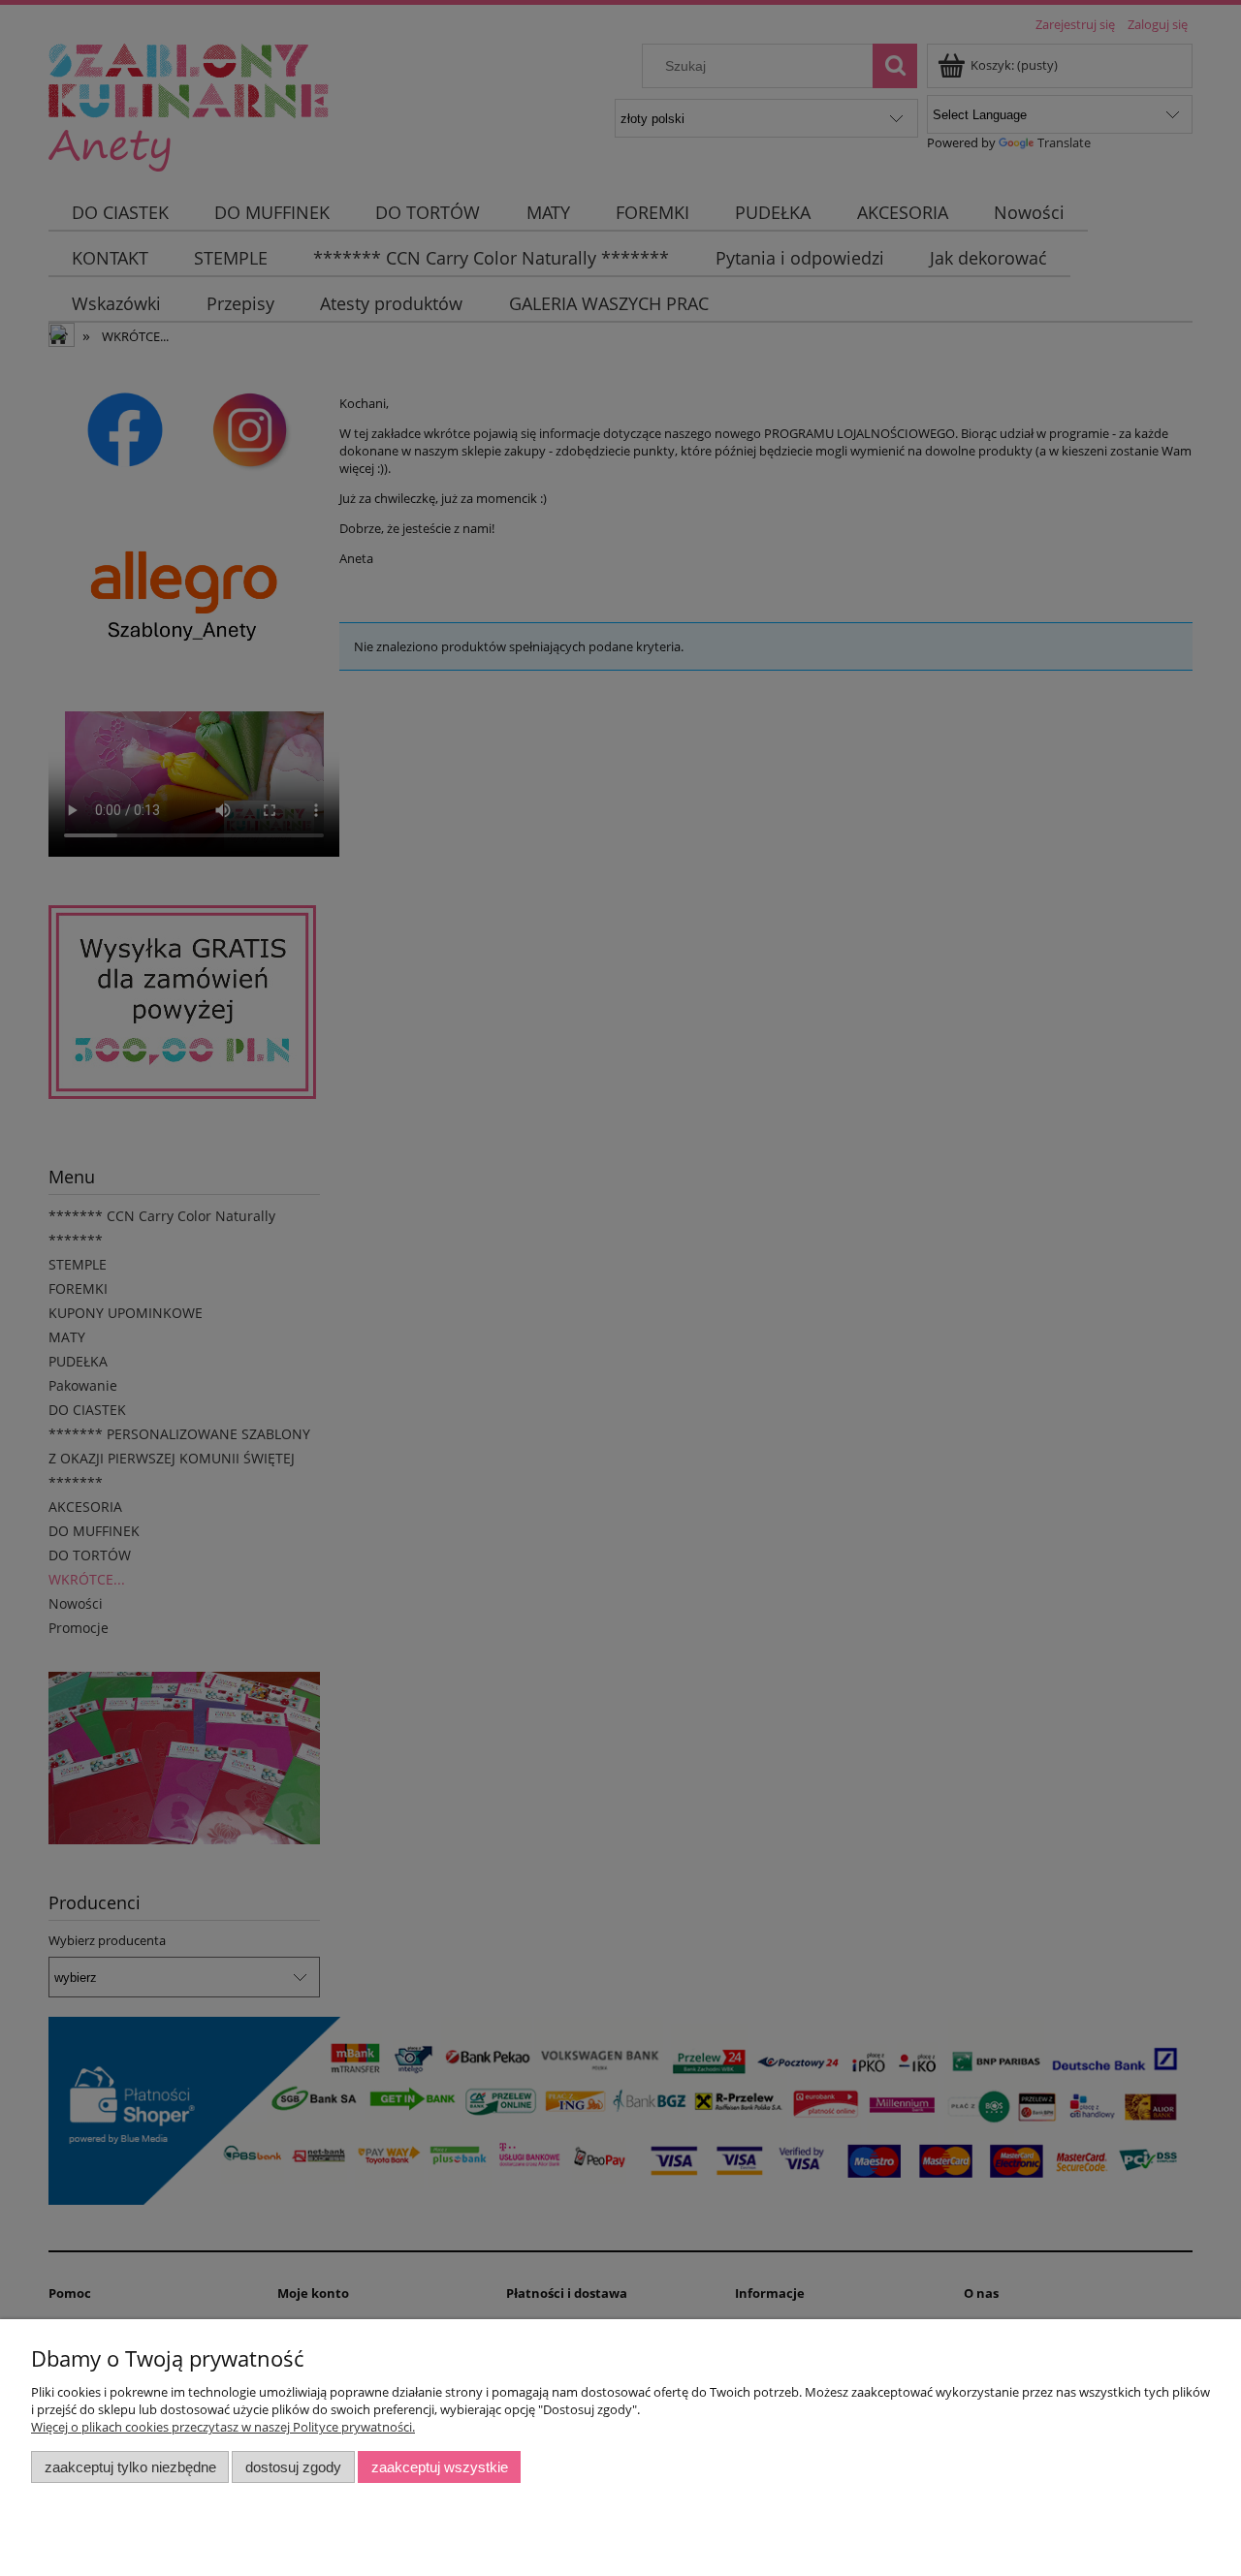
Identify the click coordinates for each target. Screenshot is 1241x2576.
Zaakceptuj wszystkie (440, 2467)
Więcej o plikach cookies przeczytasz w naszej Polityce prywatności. (223, 2427)
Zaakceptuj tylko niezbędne (130, 2467)
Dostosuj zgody (293, 2467)
